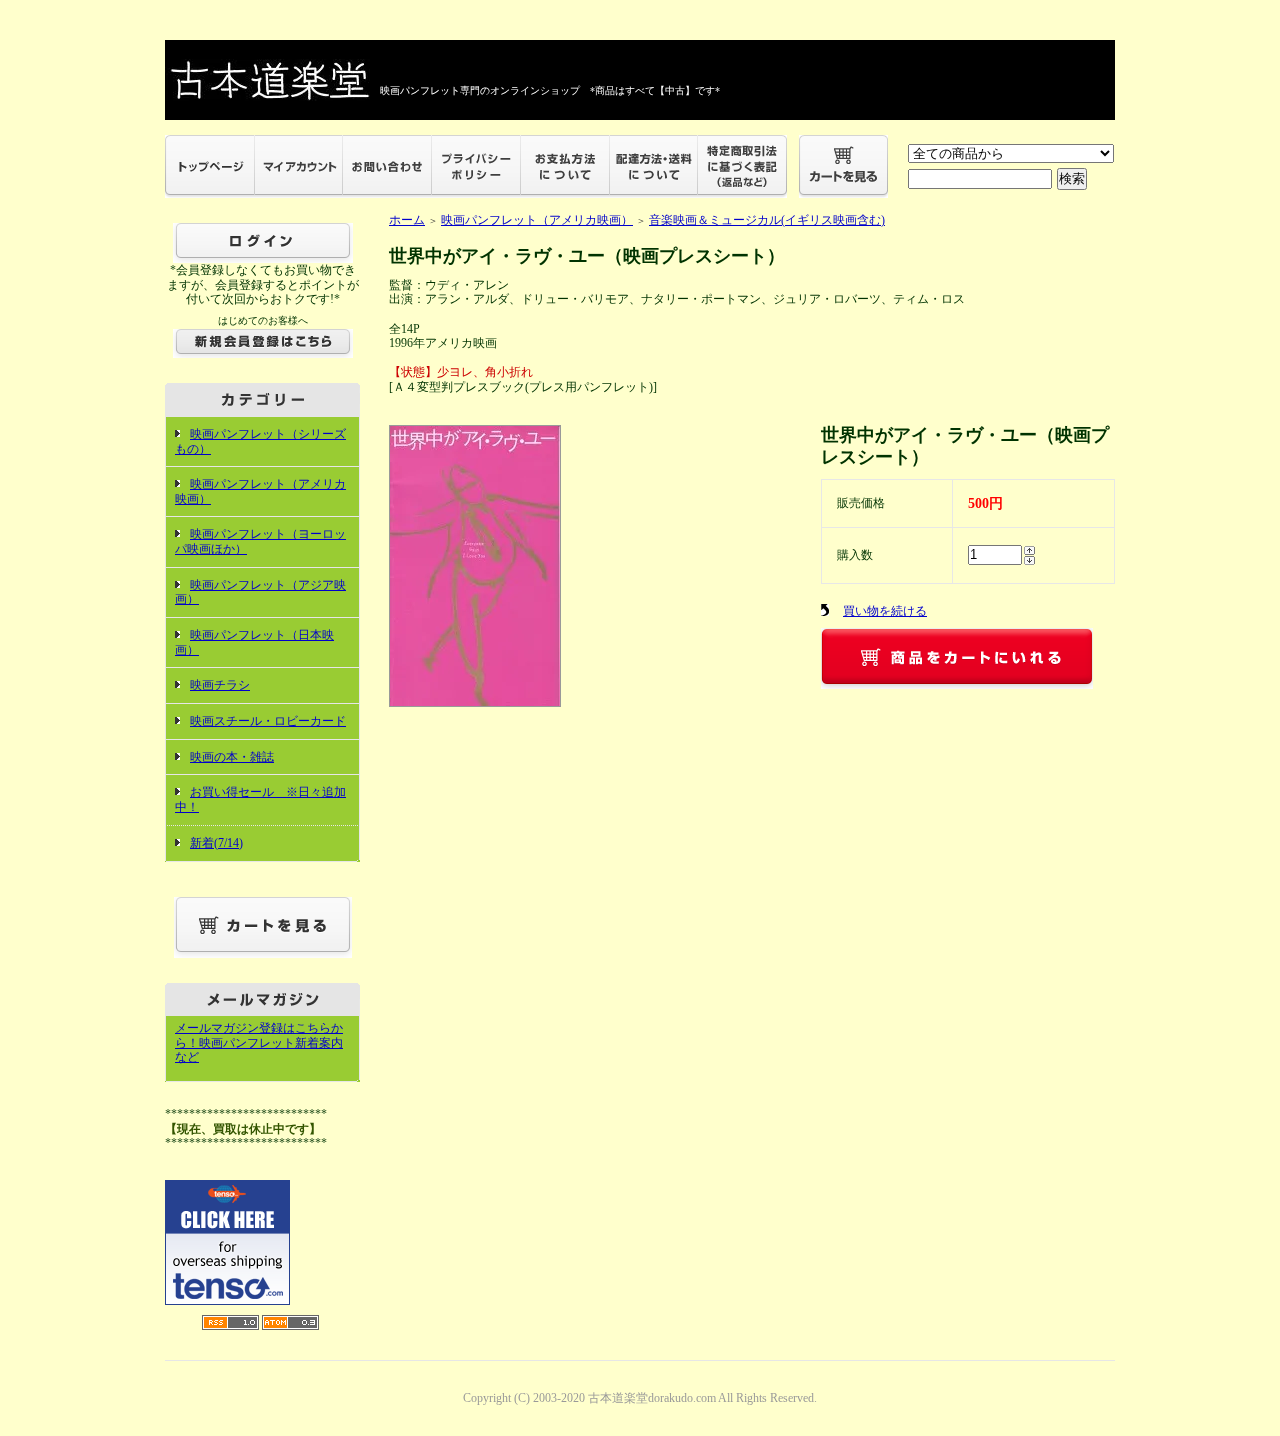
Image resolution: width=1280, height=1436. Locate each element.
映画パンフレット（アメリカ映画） (537, 220)
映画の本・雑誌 (232, 757)
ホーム (407, 220)
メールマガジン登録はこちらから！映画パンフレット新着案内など (259, 1042)
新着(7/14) (216, 843)
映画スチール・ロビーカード (268, 721)
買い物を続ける (885, 611)
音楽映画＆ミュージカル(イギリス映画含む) (767, 220)
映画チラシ (220, 685)
